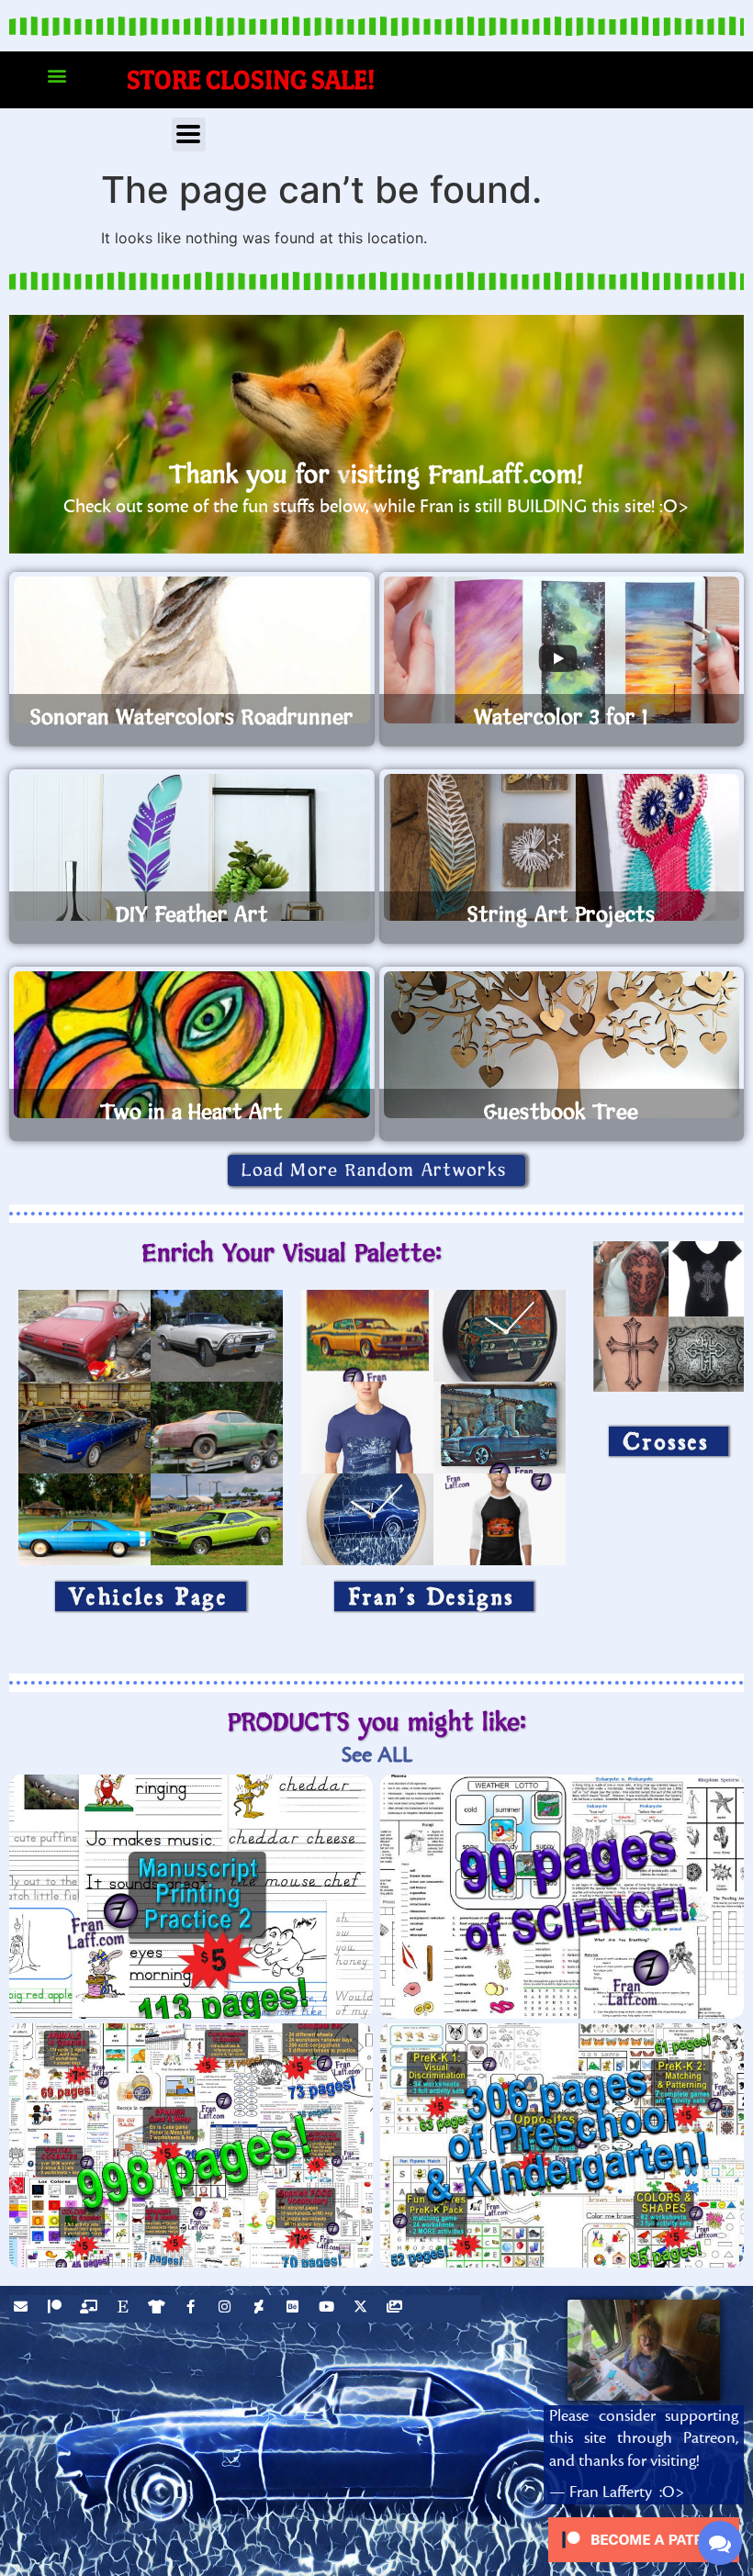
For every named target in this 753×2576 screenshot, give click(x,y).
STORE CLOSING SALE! (251, 79)
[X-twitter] (363, 2309)
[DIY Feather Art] (192, 847)
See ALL (377, 1755)
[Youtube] (329, 2309)
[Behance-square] (295, 2309)
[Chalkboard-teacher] (91, 2309)
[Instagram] (227, 2309)
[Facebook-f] (193, 2309)
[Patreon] (57, 2309)
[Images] (397, 2309)
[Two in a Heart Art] (192, 1045)
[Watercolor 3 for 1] (562, 650)
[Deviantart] (261, 2309)
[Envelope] (23, 2309)
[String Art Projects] (562, 847)
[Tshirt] (159, 2309)
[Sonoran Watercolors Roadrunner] (192, 650)
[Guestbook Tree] (562, 1045)
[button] (56, 76)
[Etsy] (125, 2309)
